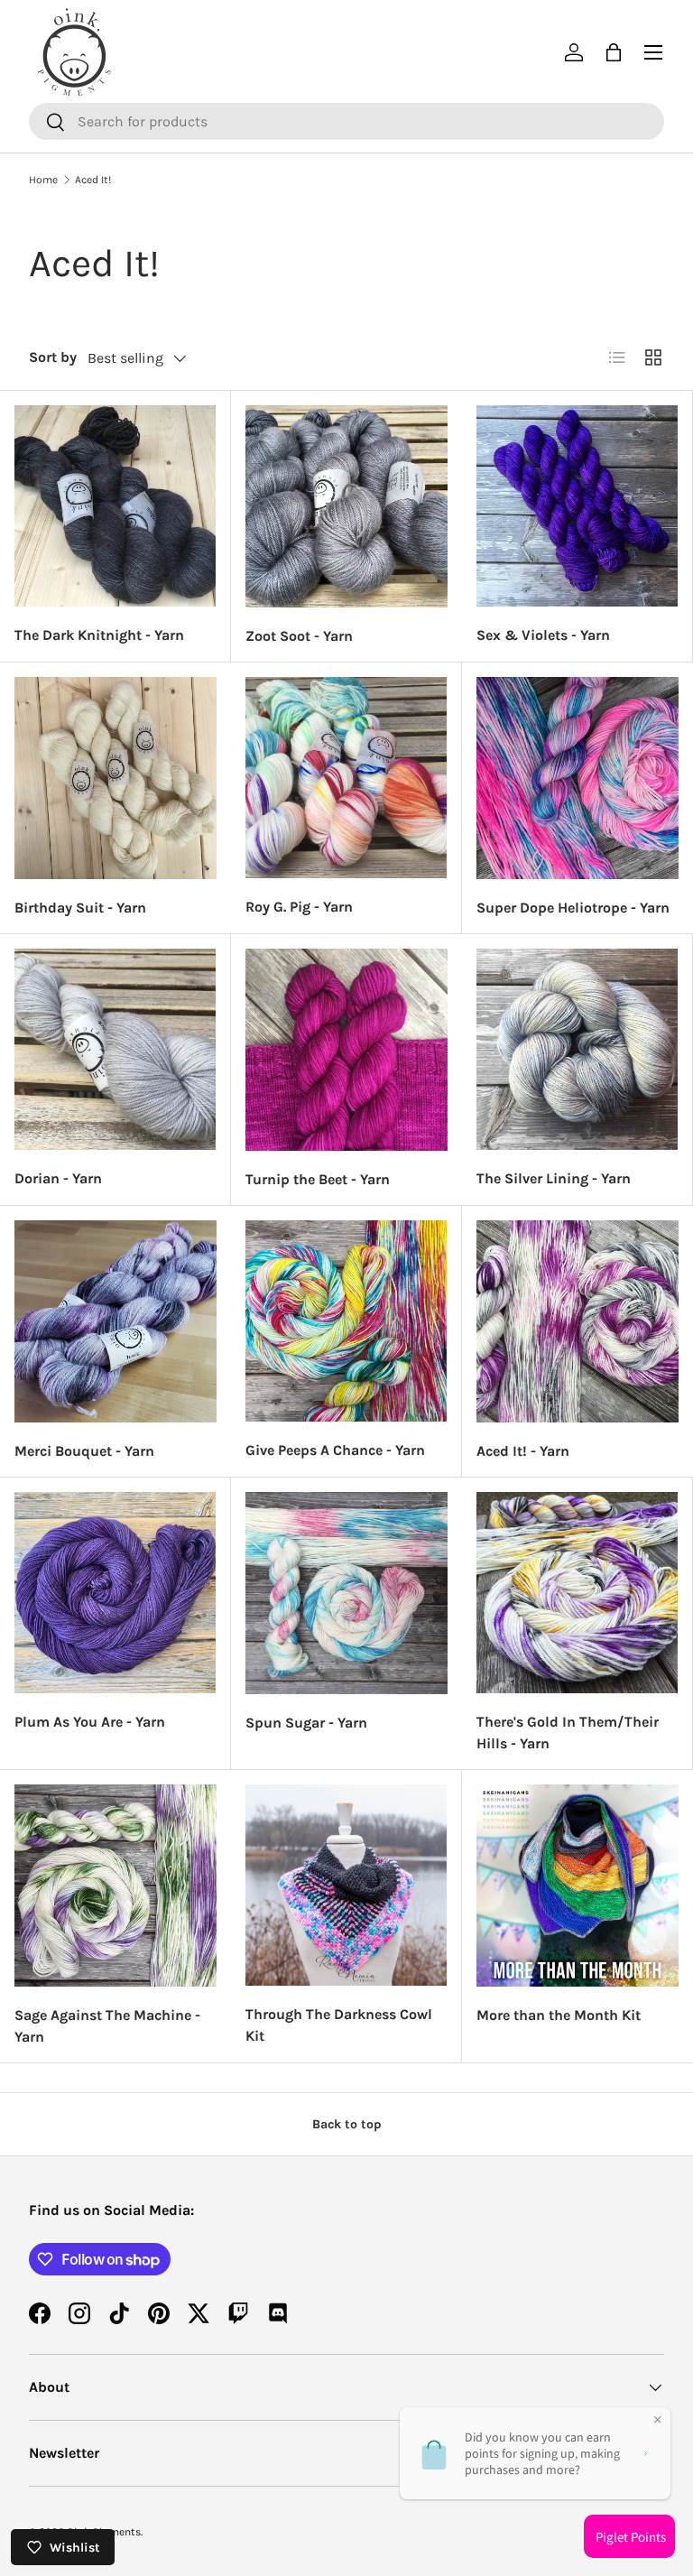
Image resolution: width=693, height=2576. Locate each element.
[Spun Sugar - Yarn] (346, 1593)
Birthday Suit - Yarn (80, 908)
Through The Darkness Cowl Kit (339, 2025)
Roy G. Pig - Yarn (299, 907)
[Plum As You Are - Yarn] (115, 1593)
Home (43, 180)
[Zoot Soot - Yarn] (346, 506)
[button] (614, 52)
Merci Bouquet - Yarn (84, 1451)
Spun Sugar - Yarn (306, 1723)
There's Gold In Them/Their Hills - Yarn (568, 1733)
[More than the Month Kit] (577, 1886)
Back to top (347, 2124)
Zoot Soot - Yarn (299, 636)
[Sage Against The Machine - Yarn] (115, 1886)
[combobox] (346, 121)
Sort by (53, 357)
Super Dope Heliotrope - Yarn (573, 908)
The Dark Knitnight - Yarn (99, 635)
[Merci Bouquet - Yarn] (115, 1321)
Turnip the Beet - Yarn (318, 1179)
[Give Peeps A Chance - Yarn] (346, 1321)
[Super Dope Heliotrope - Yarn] (577, 778)
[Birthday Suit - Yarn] (115, 778)
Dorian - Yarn (58, 1178)
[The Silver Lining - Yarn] (577, 1049)
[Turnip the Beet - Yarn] (346, 1050)
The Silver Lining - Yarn (554, 1178)
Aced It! (93, 180)
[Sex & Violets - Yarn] (577, 506)
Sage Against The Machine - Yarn (107, 2026)
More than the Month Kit (559, 2015)
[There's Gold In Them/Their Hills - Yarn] (577, 1593)
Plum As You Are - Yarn (90, 1722)
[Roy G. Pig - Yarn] (346, 778)
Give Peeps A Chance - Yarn (335, 1450)
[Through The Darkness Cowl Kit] (346, 1885)
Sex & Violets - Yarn (543, 635)
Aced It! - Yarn (523, 1451)
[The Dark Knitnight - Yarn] (115, 506)
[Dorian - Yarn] (115, 1049)
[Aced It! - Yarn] (577, 1321)
